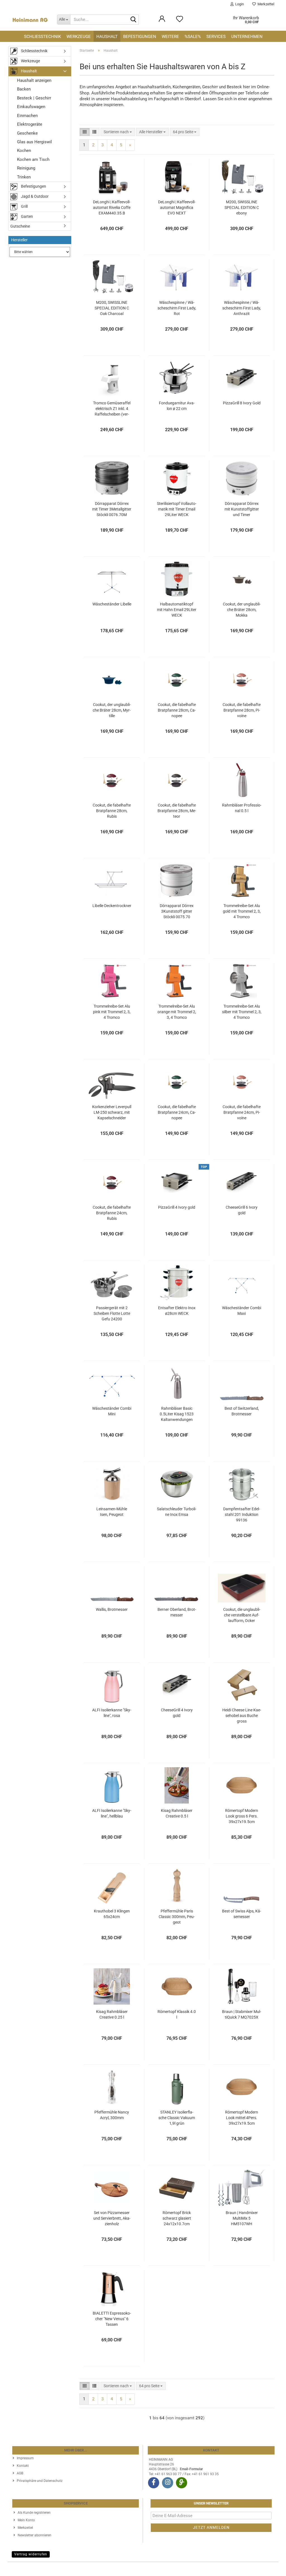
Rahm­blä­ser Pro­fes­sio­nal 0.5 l (242, 808)
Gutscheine (20, 226)
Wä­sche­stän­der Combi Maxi (242, 1311)
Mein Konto (26, 2520)
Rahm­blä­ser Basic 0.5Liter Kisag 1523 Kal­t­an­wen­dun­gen (177, 1414)
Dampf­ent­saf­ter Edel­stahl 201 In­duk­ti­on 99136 (242, 1514)
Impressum (25, 2458)
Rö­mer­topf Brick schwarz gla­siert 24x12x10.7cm (177, 2218)
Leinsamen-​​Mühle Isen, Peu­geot (112, 1512)
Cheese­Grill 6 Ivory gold (242, 1210)
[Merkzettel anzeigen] (180, 22)
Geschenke (27, 133)
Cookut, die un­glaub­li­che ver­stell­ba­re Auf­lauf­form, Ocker (242, 1615)
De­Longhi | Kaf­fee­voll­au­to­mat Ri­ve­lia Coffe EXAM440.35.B (112, 207)
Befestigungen (140, 37)
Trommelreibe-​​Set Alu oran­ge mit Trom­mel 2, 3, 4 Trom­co (177, 1012)
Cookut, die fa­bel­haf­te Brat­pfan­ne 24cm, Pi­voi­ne (242, 1112)
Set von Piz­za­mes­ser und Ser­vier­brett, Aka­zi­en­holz (112, 2218)
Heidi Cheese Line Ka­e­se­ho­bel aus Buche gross (242, 1716)
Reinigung (26, 168)
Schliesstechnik (42, 37)
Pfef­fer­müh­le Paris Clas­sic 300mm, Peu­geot (177, 1917)
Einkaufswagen (31, 107)
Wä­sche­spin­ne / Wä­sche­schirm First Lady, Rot (177, 308)
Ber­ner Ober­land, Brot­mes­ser (177, 1612)
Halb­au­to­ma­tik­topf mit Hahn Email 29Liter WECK (177, 610)
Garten (27, 216)
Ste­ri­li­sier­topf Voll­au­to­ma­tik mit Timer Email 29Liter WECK (177, 509)
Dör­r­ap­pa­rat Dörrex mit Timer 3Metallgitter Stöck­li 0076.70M (112, 509)
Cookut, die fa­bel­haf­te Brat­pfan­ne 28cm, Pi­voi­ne (242, 710)
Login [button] (239, 4)
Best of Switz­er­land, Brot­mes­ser (242, 1411)
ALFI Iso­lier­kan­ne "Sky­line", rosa (112, 1713)
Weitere (170, 37)
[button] (85, 132)
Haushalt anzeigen (34, 80)
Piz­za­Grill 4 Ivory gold (177, 1207)
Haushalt (107, 37)
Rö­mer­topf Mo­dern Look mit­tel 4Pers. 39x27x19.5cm (242, 2118)
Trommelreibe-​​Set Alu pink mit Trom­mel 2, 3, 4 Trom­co (112, 1012)
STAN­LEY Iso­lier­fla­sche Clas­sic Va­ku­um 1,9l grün (177, 2118)
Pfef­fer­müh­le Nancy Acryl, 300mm (112, 2115)
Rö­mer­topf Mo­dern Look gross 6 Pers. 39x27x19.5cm (242, 1816)
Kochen (24, 151)
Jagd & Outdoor (34, 196)
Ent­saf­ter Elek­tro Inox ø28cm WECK (177, 1311)
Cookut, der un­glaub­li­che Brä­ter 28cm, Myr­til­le (112, 710)
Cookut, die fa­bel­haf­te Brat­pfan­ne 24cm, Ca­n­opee (177, 1112)
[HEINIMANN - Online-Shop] (30, 20)
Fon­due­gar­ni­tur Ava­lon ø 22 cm (177, 406)
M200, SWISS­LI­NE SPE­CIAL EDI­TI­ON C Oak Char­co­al (112, 308)
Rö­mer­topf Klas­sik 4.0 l (177, 2014)
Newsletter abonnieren (34, 2535)
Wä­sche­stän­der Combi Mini (112, 1411)
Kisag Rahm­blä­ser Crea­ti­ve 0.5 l (177, 1813)
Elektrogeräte (30, 124)
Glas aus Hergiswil (34, 142)
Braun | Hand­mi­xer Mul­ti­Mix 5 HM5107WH (242, 2218)
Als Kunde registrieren (34, 2513)
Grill (24, 206)
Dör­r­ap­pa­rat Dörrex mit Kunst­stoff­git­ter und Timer (242, 509)
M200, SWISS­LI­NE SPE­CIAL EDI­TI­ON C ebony (242, 207)
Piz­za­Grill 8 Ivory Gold (242, 403)
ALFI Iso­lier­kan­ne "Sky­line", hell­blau (112, 1813)
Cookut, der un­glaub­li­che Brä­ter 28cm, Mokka (242, 610)
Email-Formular (191, 2469)
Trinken (24, 177)
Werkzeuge (79, 37)
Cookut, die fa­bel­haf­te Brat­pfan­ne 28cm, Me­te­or (177, 811)
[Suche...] (134, 20)
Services (216, 37)
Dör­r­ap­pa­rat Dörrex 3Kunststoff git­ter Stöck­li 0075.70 (177, 911)
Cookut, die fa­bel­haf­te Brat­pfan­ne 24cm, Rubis (112, 1213)
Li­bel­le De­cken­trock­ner (112, 906)
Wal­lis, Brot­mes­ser (112, 1609)
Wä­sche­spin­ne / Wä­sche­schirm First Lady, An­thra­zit (242, 308)
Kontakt (23, 2466)
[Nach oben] (271, 2568)
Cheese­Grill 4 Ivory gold (177, 1713)
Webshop (123, 2569)
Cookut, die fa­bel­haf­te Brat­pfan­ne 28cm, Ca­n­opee (177, 710)
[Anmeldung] (162, 22)
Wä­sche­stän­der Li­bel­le (112, 604)
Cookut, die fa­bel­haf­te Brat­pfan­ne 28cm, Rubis (112, 811)
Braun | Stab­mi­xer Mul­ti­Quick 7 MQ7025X (242, 2014)
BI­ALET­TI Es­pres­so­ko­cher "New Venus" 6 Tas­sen (112, 2319)
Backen (24, 89)
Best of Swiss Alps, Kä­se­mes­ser (242, 1914)
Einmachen (27, 116)
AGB (20, 2473)
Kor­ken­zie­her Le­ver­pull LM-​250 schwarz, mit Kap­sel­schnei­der (112, 1112)
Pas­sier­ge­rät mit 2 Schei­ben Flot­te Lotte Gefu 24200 (112, 1313)
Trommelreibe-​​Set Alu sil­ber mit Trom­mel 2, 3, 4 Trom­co (242, 1012)
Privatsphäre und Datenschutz (40, 2481)
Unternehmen (247, 37)
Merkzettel (265, 4)
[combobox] (118, 132)
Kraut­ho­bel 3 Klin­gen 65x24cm (112, 1914)
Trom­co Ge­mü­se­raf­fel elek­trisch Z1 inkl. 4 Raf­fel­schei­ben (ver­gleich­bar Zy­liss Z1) (112, 409)
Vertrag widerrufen (31, 2554)
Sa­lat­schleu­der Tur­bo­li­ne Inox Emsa (177, 1512)
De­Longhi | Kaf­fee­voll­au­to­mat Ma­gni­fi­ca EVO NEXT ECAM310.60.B (177, 208)
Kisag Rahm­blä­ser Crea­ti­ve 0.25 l (112, 2014)
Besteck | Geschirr (34, 98)
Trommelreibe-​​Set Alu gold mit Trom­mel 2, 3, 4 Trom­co (242, 911)
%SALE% (193, 37)
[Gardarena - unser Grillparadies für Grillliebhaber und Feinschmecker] (182, 2483)
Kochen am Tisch (33, 159)
